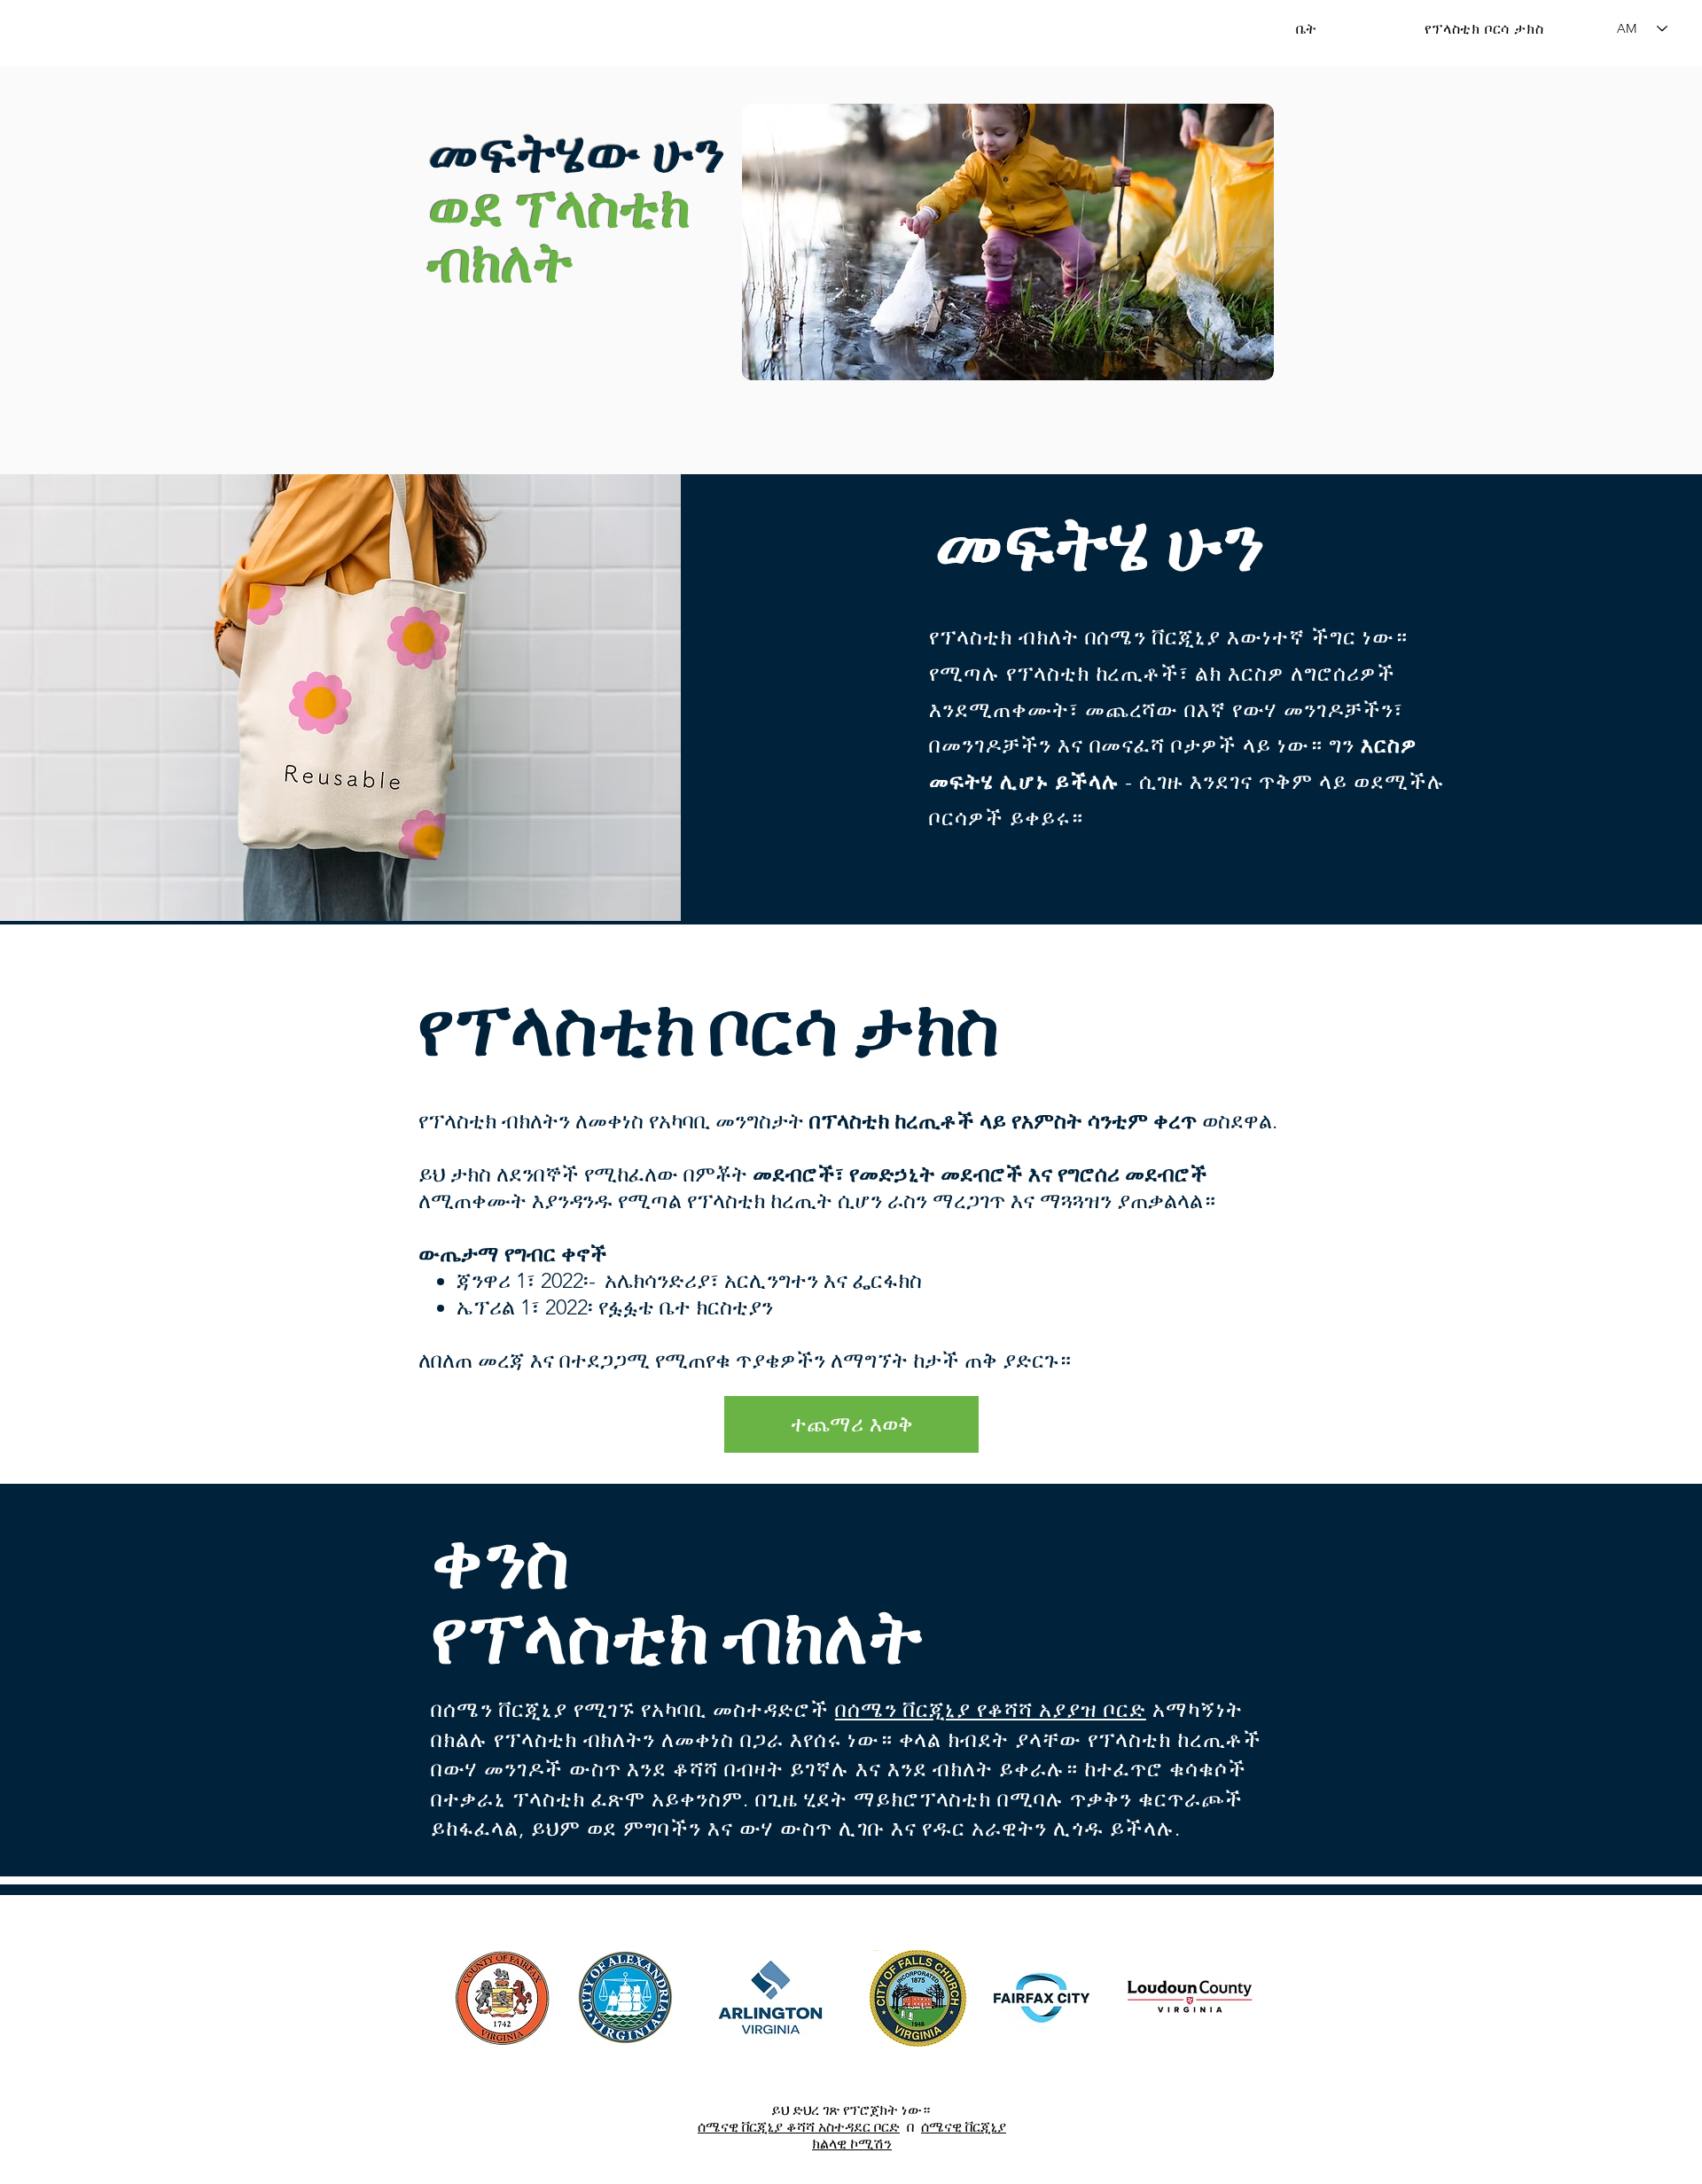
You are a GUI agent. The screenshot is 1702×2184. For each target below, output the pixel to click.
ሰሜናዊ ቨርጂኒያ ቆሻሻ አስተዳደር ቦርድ (799, 2127)
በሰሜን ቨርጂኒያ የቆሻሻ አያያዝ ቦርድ (991, 1709)
